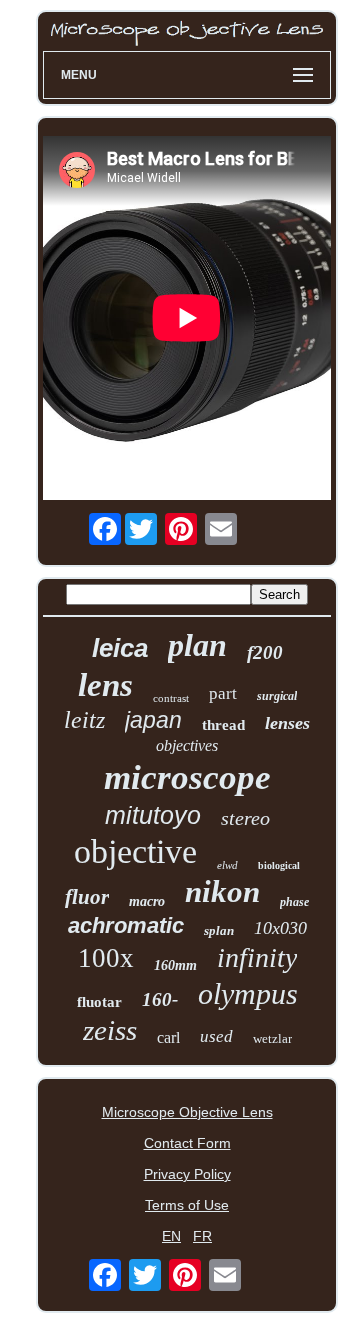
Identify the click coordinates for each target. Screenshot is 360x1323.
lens (105, 685)
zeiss (110, 1030)
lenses (287, 723)
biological (279, 865)
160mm (175, 965)
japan (153, 720)
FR (202, 1236)
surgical (277, 696)
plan (197, 645)
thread (223, 725)
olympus (248, 993)
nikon (222, 891)
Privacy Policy (187, 1174)
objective (135, 851)
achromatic (126, 925)
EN (171, 1236)
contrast (171, 698)
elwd (227, 865)
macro (147, 901)
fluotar (99, 1002)
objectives (187, 745)
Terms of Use (187, 1205)
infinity (257, 957)
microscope (187, 777)
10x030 (280, 928)
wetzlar (272, 1038)
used (216, 1036)
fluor (87, 897)
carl (168, 1037)
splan (219, 930)
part (223, 693)
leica (120, 648)
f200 (265, 652)
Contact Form (187, 1143)
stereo (245, 818)
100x (106, 958)
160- (160, 999)
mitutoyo (153, 815)
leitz (84, 720)
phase (294, 902)
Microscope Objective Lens (187, 1112)
